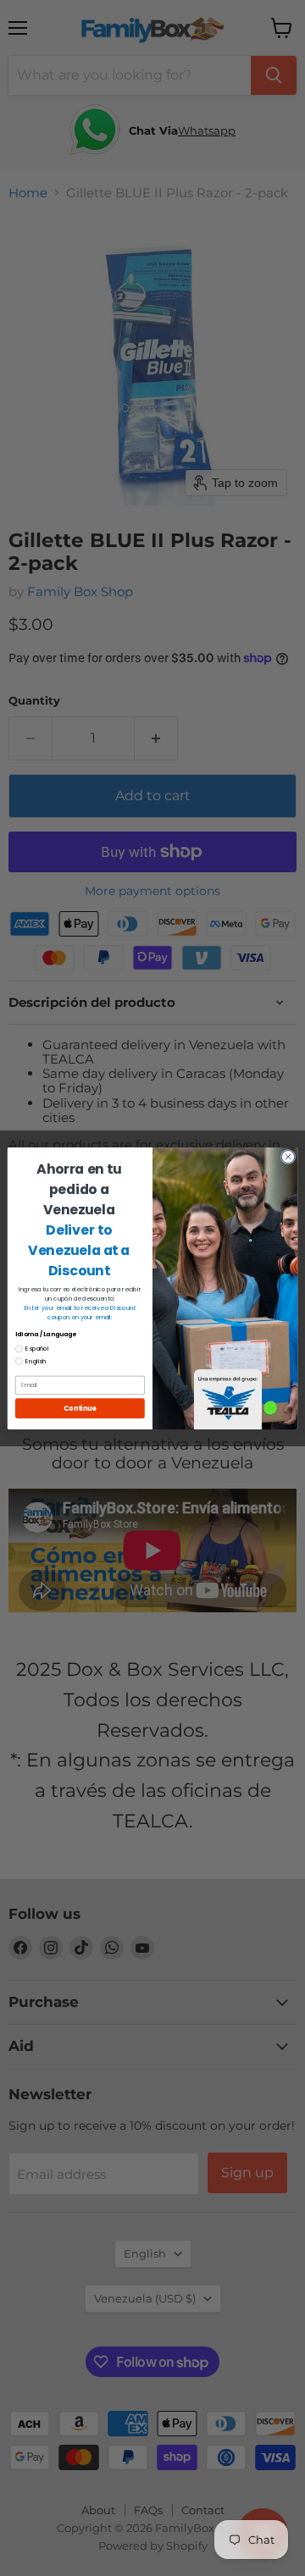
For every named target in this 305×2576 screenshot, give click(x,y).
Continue (80, 1408)
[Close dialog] (288, 1156)
